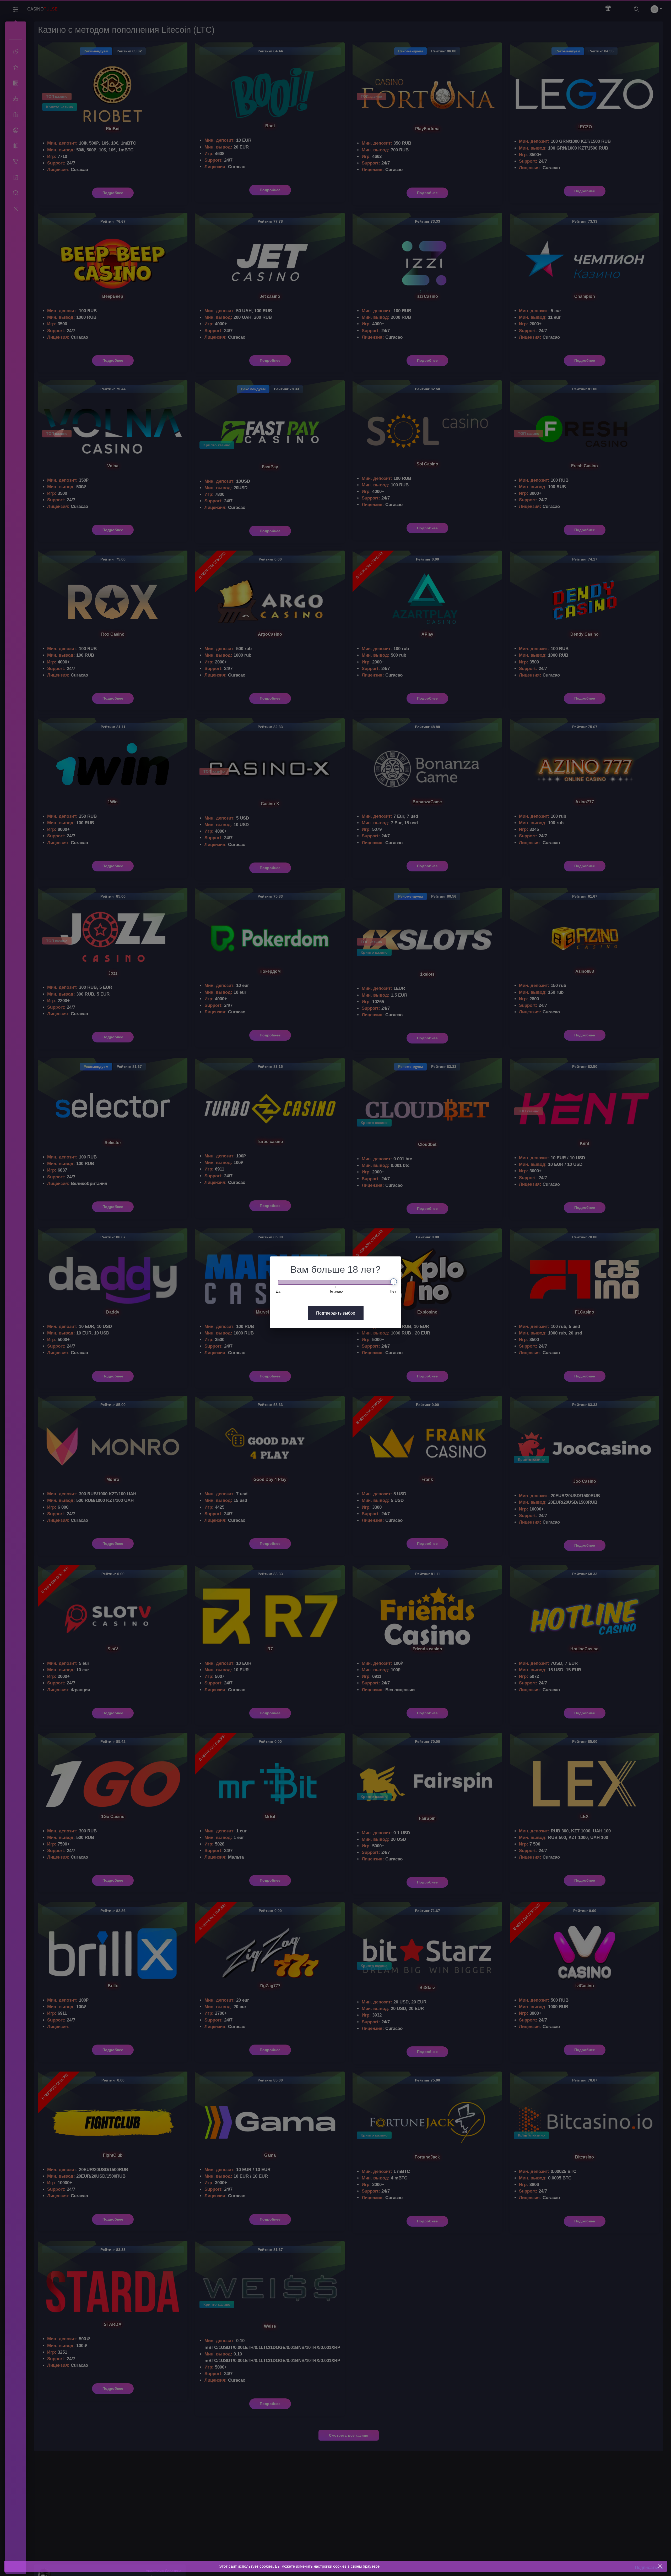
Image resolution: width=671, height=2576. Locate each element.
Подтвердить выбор (336, 1313)
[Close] (660, 2566)
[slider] (394, 1282)
